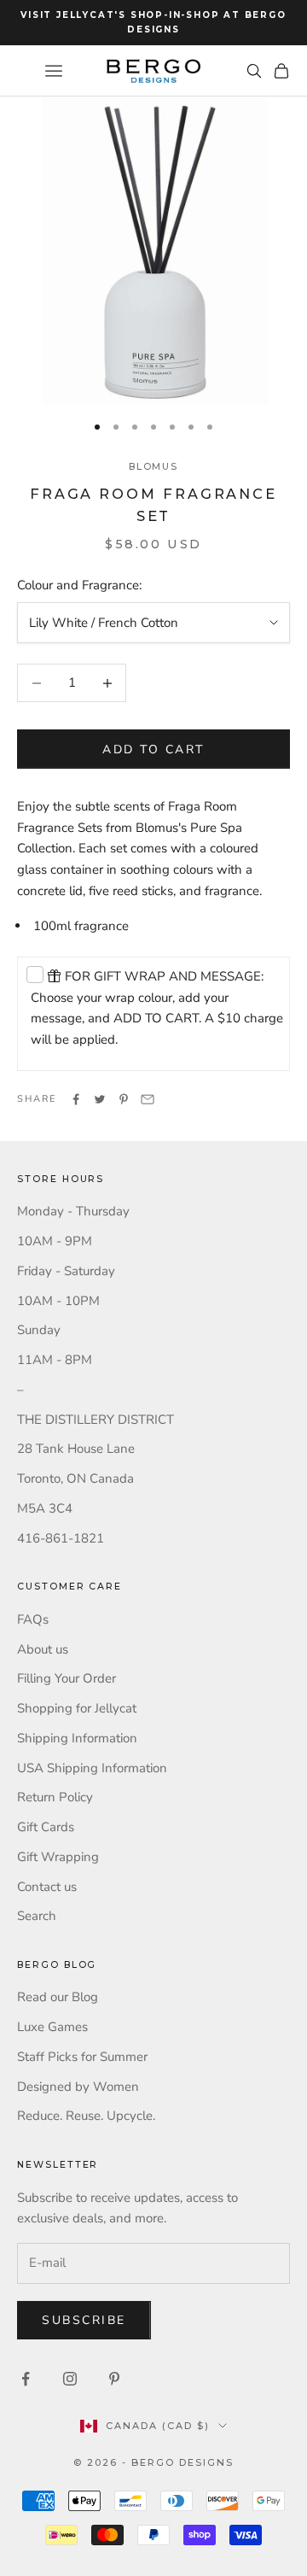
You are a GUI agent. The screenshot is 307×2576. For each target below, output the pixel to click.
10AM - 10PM (58, 1301)
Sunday (39, 1330)
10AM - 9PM (55, 1241)
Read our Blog (58, 1997)
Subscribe (84, 2320)
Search (37, 1916)
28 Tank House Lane (76, 1449)
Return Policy (55, 1797)
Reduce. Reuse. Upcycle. (86, 2116)
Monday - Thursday (73, 1211)
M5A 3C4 (45, 1508)
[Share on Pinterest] (124, 1099)
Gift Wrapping (58, 1857)
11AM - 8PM (55, 1360)
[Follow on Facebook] (26, 2379)
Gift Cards (46, 1827)
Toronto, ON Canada (75, 1478)
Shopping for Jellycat (77, 1708)
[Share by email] (148, 1099)
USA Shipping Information (92, 1768)
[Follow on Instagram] (70, 2379)
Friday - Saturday (66, 1271)
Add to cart (153, 749)
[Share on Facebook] (76, 1099)
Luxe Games (52, 2027)
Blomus (154, 467)
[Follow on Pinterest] (114, 2379)
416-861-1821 (61, 1538)
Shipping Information (77, 1738)
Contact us (47, 1887)
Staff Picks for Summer (82, 2057)
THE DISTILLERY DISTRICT (96, 1420)
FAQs (33, 1619)
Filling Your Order (67, 1678)
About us (43, 1649)
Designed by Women (78, 2087)
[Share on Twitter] (100, 1099)
